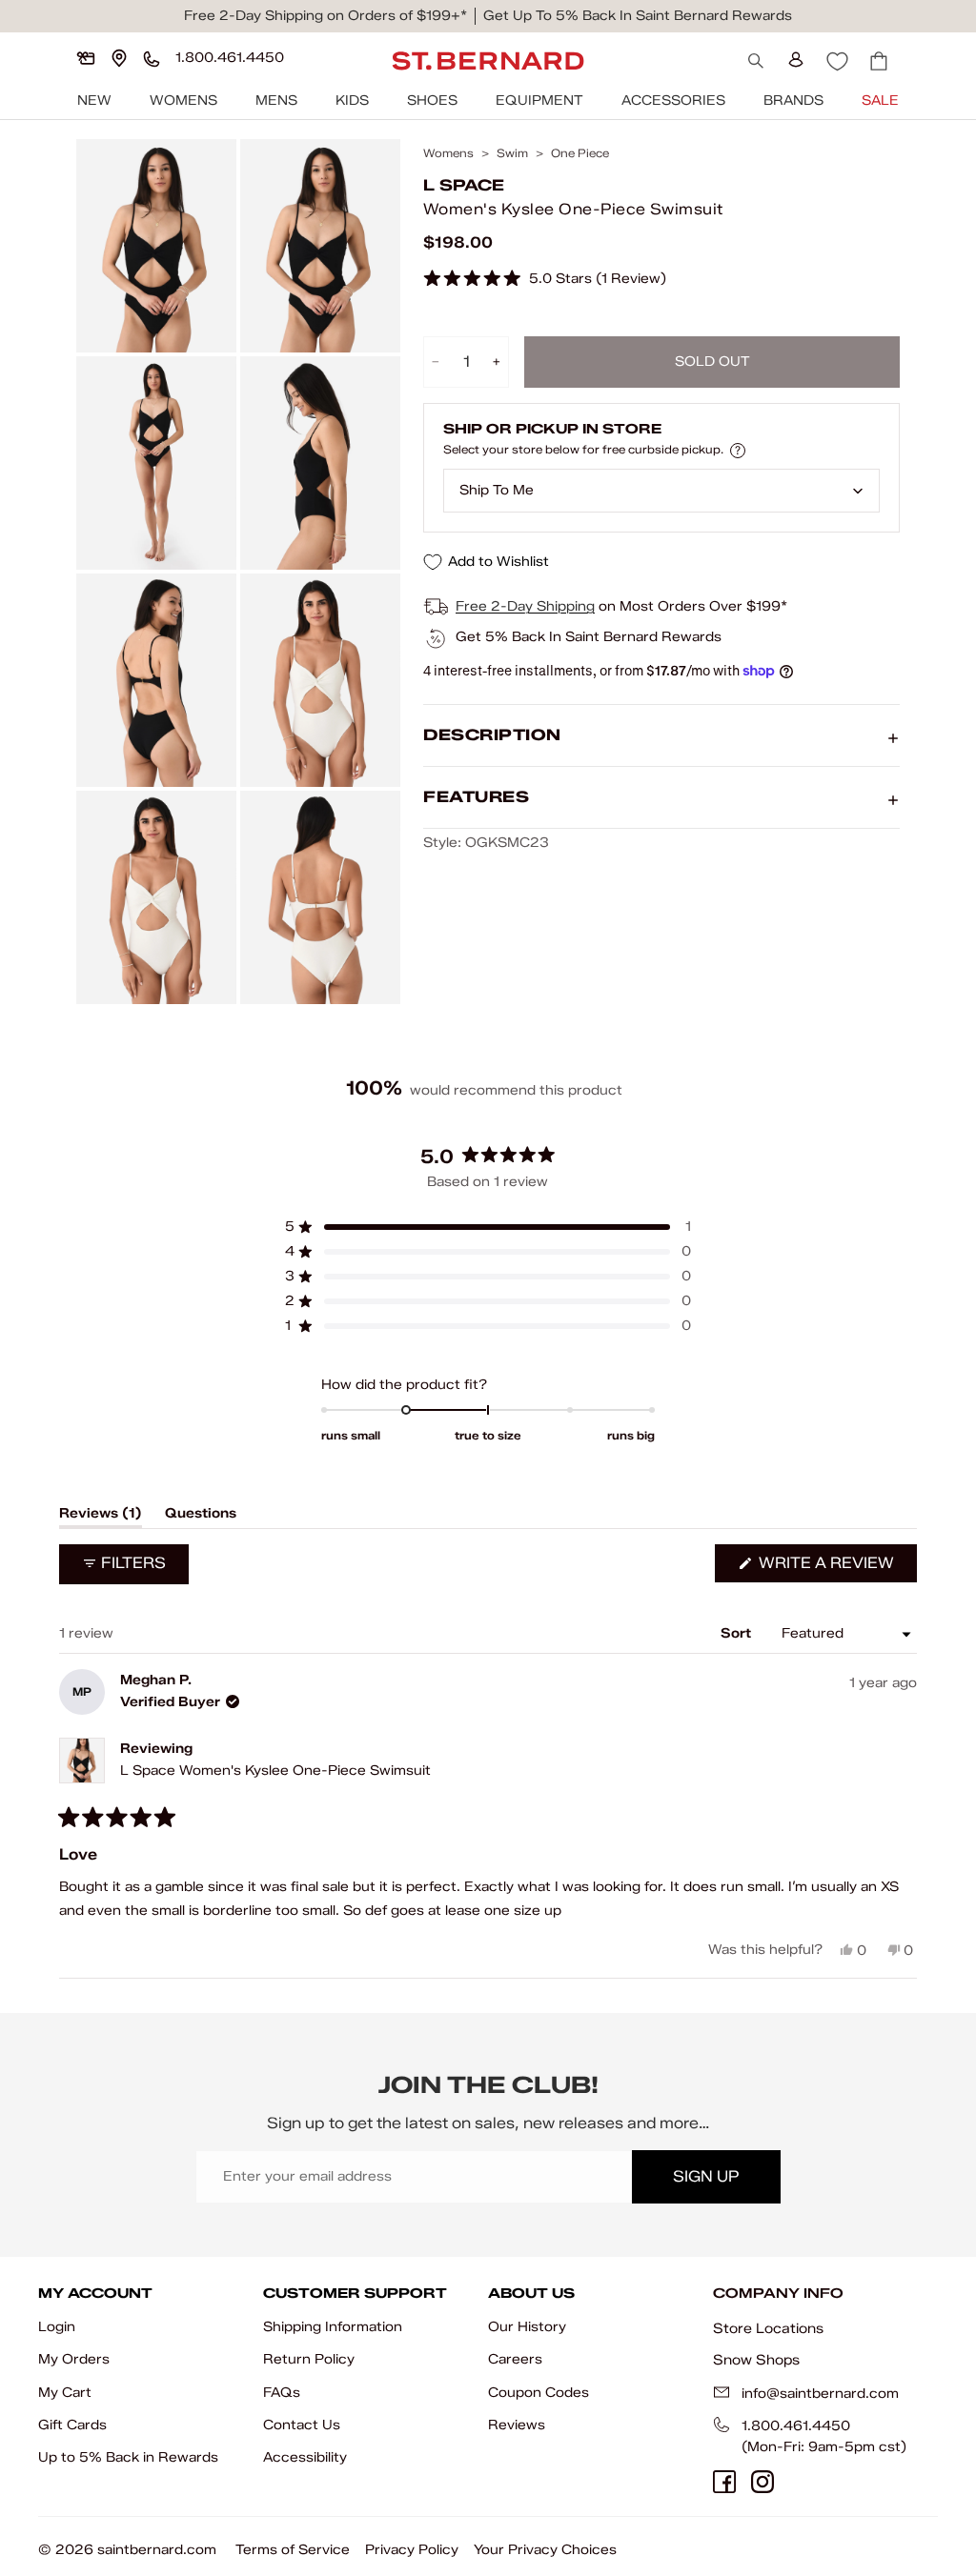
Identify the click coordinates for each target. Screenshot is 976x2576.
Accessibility (305, 2457)
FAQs (282, 2393)
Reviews (517, 2425)
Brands (793, 101)
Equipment (539, 101)
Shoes (432, 101)
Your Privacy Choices (545, 2550)
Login (57, 2327)
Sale (880, 101)
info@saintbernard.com (820, 2394)
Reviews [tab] (101, 1517)
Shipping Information (333, 2327)
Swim (512, 153)
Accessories (673, 101)
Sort (738, 1633)
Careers (515, 2359)
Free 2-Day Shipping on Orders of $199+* (325, 16)
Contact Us (302, 2425)
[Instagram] (762, 2482)
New (94, 101)
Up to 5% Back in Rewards (128, 2457)
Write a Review (836, 1568)
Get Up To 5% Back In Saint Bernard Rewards (638, 16)
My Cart (65, 2393)
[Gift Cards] (86, 58)
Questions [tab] (201, 1517)
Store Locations (768, 2328)
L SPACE (464, 185)
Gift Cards (72, 2425)
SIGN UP (706, 2176)
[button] (545, 280)
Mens (276, 101)
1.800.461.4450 (796, 2426)
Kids (352, 101)
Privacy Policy (412, 2550)
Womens (183, 101)
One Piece (580, 153)
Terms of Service (293, 2550)
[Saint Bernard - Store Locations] (119, 58)
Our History (527, 2327)
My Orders (74, 2359)
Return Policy (309, 2359)
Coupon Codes (539, 2393)
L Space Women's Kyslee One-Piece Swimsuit (275, 1771)
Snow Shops (756, 2360)
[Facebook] (724, 2482)
